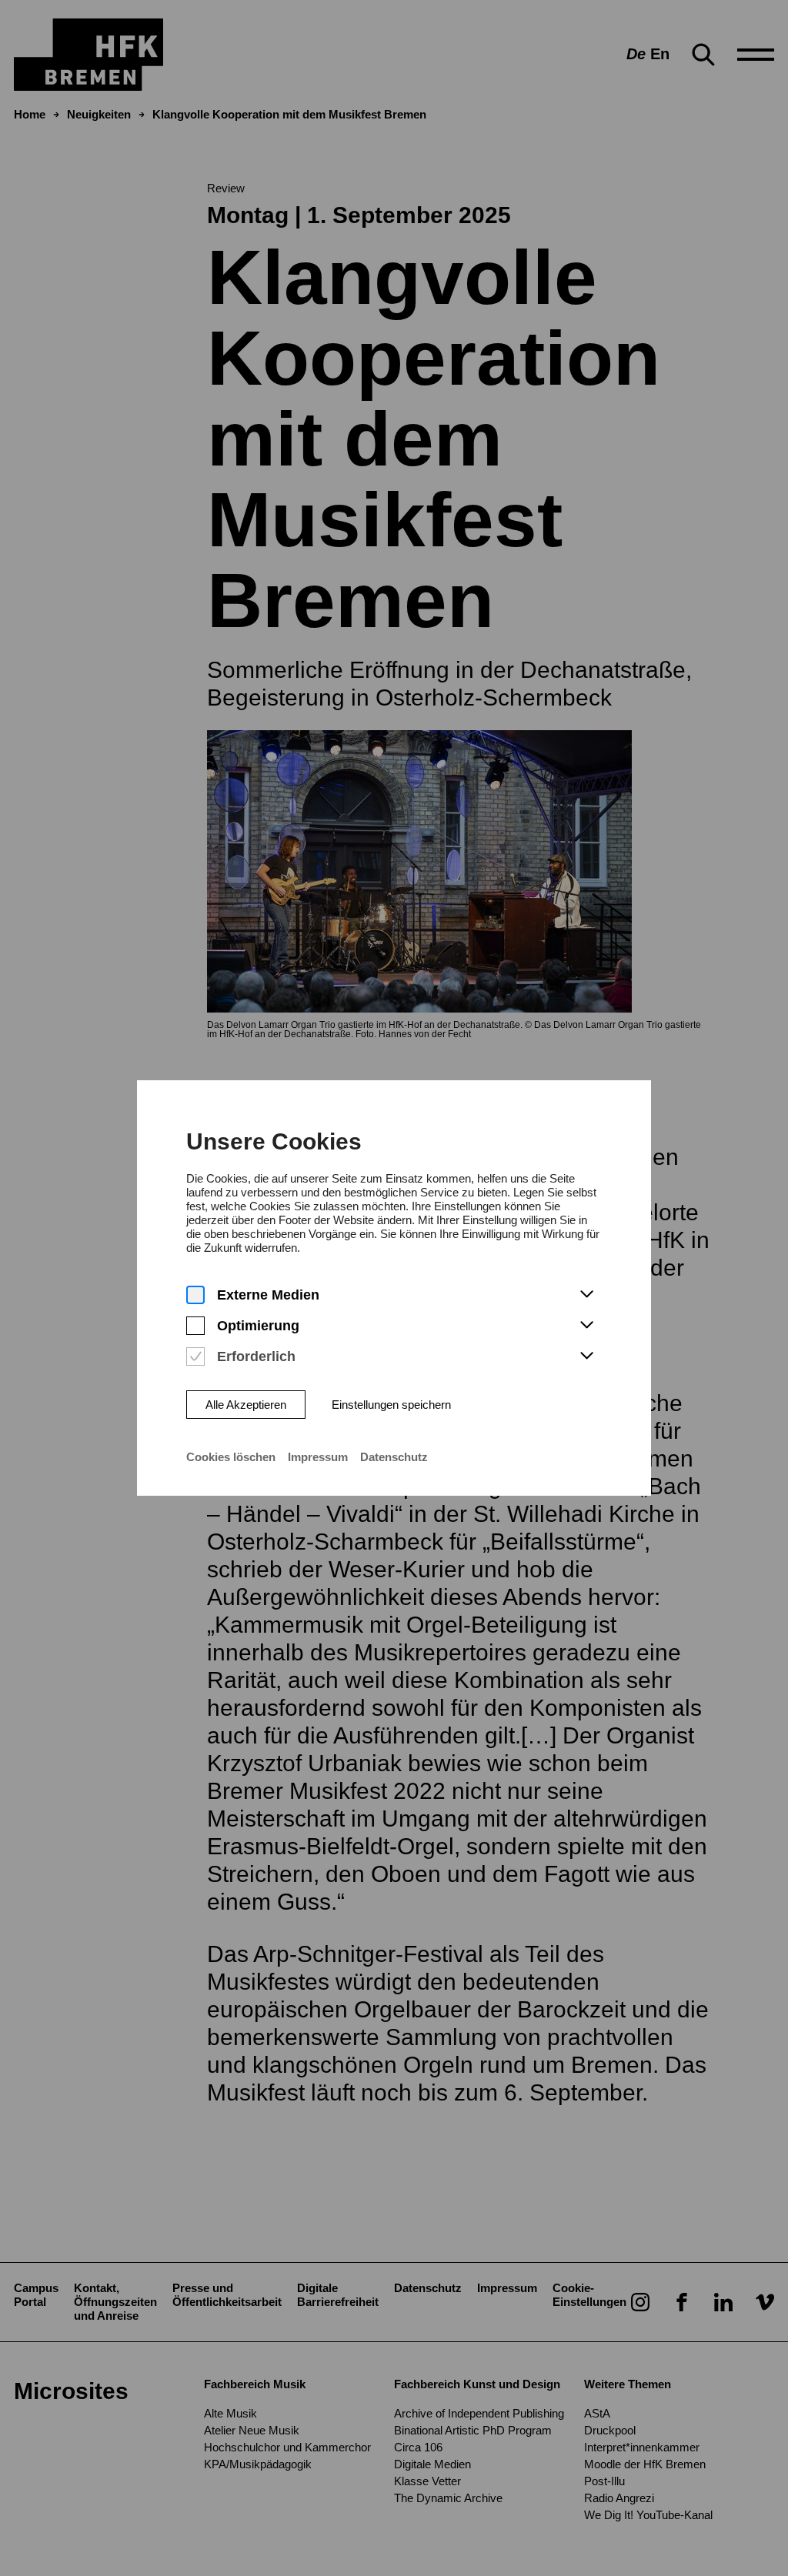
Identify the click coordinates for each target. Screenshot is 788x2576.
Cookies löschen (231, 1457)
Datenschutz (394, 1457)
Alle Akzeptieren (246, 1405)
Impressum (318, 1457)
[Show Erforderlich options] (586, 1356)
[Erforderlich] (195, 1357)
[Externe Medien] (195, 1295)
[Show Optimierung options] (586, 1326)
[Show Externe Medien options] (586, 1295)
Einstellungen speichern (391, 1405)
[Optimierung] (195, 1326)
